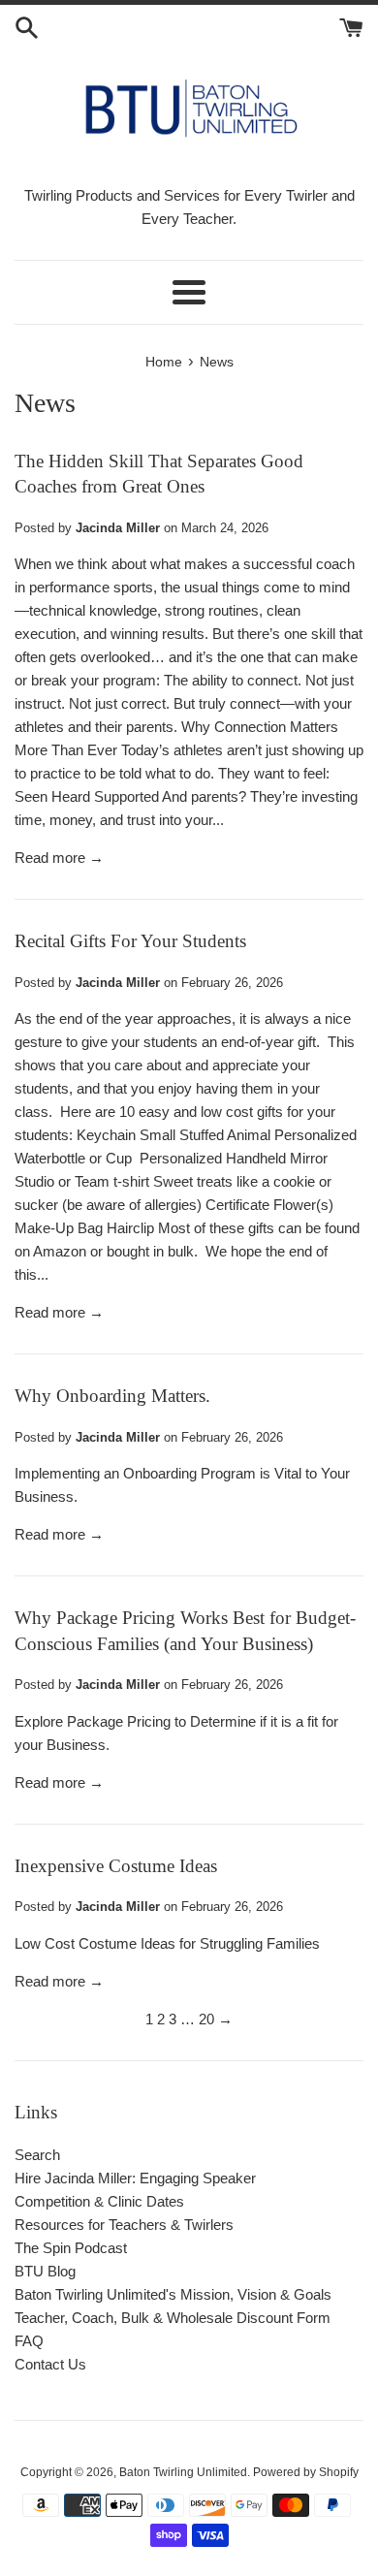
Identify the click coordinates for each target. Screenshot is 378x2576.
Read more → (59, 858)
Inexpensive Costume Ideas (116, 1866)
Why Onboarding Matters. (112, 1396)
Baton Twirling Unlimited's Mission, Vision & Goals (173, 2294)
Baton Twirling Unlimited (183, 2472)
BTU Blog (45, 2271)
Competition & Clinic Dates (99, 2201)
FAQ (29, 2341)
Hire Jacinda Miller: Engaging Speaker (135, 2178)
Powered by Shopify (306, 2472)
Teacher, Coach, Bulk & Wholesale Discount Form (173, 2318)
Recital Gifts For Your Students (130, 941)
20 (206, 2019)
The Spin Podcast (71, 2248)
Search (37, 2155)
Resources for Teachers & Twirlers (124, 2225)
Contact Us (50, 2364)
